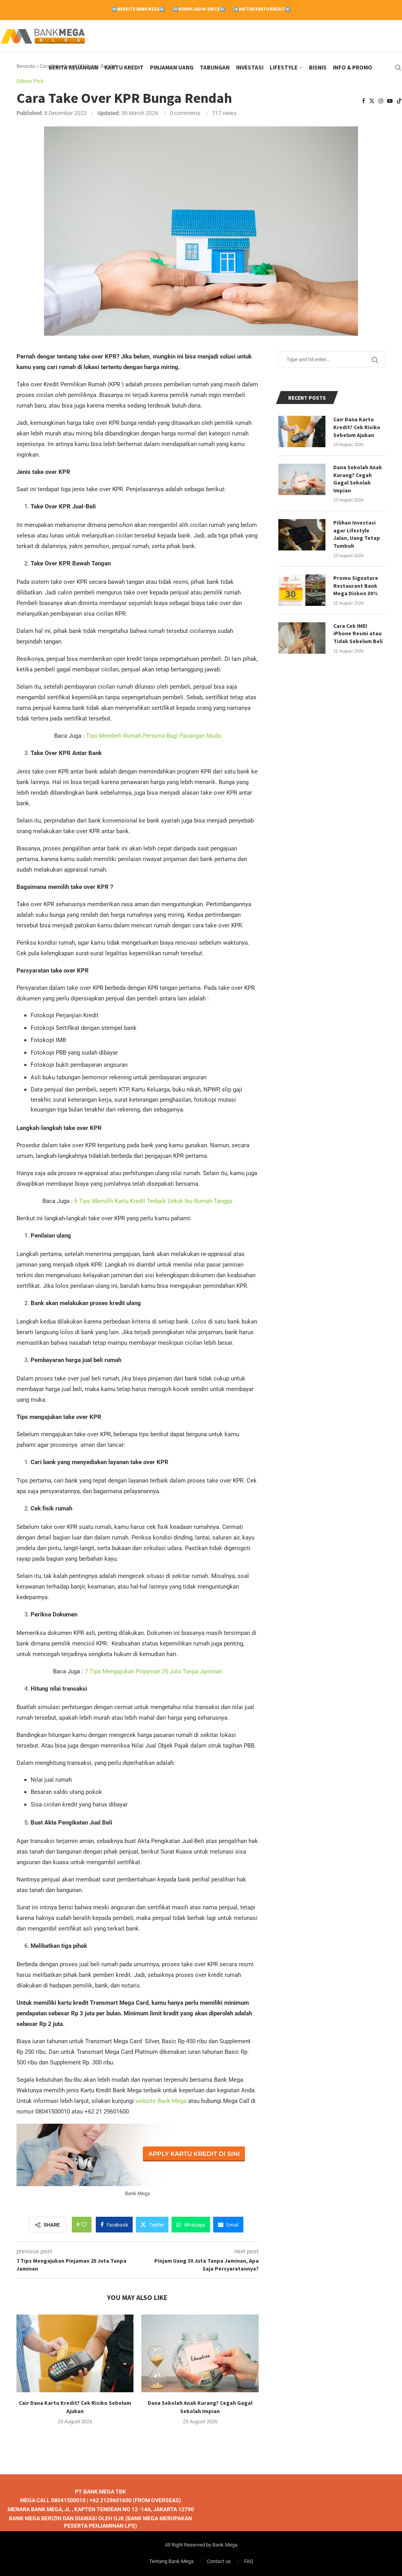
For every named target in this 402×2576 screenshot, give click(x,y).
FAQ (249, 2561)
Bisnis (318, 67)
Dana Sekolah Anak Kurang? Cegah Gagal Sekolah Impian (358, 479)
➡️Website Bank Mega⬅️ (138, 9)
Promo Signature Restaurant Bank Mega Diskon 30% (356, 586)
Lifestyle (284, 67)
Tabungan (215, 67)
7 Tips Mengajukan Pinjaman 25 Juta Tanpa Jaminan (153, 1671)
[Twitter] (372, 101)
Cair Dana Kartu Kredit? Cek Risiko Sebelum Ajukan (357, 427)
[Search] (398, 68)
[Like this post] (84, 2225)
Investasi (250, 67)
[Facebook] (364, 101)
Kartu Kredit (124, 67)
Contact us (219, 2561)
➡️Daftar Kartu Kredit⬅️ (262, 9)
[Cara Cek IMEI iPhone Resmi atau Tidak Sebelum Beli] (302, 638)
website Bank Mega (161, 2101)
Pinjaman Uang (172, 67)
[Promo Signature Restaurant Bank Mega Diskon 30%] (302, 590)
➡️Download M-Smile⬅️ (199, 9)
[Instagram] (381, 101)
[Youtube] (390, 101)
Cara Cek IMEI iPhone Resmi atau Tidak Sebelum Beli (358, 633)
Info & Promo (353, 67)
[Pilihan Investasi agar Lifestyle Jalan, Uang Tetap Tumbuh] (302, 535)
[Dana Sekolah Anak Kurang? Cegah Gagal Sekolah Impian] (200, 2354)
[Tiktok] (399, 101)
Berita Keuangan (73, 67)
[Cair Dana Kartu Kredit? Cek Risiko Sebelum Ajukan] (75, 2354)
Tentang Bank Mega (171, 2561)
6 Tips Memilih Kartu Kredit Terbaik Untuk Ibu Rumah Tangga (153, 1201)
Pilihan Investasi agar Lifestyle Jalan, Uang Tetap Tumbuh (357, 534)
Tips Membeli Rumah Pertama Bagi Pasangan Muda (153, 736)
